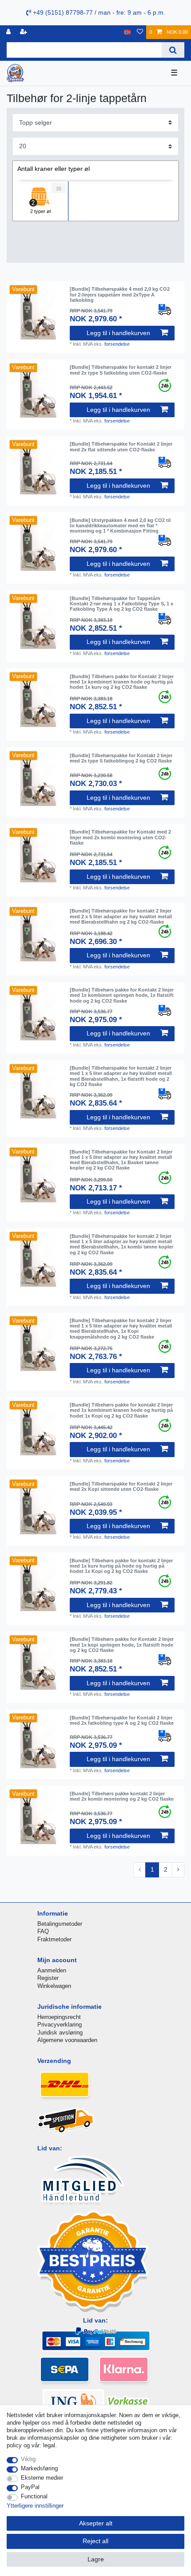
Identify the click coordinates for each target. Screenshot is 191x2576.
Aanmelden (52, 1970)
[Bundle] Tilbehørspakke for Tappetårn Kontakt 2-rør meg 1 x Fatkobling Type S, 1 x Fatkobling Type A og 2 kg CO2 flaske (121, 604)
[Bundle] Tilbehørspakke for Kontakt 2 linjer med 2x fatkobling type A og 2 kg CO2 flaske (122, 1720)
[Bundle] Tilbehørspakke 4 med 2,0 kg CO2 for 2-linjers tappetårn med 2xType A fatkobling (120, 294)
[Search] (173, 50)
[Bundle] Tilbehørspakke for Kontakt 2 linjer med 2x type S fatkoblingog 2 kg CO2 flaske (121, 758)
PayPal (30, 2487)
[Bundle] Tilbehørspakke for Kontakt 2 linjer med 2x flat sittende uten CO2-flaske (121, 446)
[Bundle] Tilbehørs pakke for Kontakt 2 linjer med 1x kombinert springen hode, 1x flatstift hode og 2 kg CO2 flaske (122, 995)
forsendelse (117, 344)
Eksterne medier (42, 2478)
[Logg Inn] (9, 32)
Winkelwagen (54, 1986)
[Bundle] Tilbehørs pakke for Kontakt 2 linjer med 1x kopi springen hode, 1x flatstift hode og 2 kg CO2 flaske (122, 1645)
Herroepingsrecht (59, 2017)
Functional (34, 2496)
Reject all (95, 2541)
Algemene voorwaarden (67, 2040)
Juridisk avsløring (60, 2033)
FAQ (43, 1931)
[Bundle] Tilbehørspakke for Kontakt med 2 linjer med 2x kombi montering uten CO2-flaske (120, 837)
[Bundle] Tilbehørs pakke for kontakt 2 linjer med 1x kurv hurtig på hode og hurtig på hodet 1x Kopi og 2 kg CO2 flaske (121, 1566)
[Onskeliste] (140, 32)
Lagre (96, 2559)
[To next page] (178, 1870)
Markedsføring (39, 2468)
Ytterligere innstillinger (35, 2506)
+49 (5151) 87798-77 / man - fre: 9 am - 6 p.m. (98, 12)
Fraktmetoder (54, 1939)
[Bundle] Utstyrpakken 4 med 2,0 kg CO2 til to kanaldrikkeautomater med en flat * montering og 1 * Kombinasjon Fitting (120, 526)
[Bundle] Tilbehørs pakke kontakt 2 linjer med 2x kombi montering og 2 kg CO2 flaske (122, 1796)
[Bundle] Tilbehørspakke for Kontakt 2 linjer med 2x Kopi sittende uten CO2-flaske (121, 1486)
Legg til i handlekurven (118, 333)
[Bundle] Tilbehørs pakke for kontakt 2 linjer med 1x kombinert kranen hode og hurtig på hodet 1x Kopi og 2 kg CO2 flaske (121, 1410)
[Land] (127, 32)
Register (48, 1978)
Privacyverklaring (60, 2025)
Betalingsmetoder (60, 1924)
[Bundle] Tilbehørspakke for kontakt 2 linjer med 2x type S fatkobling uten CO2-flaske (121, 370)
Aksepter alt (96, 2523)
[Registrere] (24, 32)
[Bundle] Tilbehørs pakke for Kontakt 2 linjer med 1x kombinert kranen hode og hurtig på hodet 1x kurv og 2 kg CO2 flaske (122, 682)
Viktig (28, 2459)
